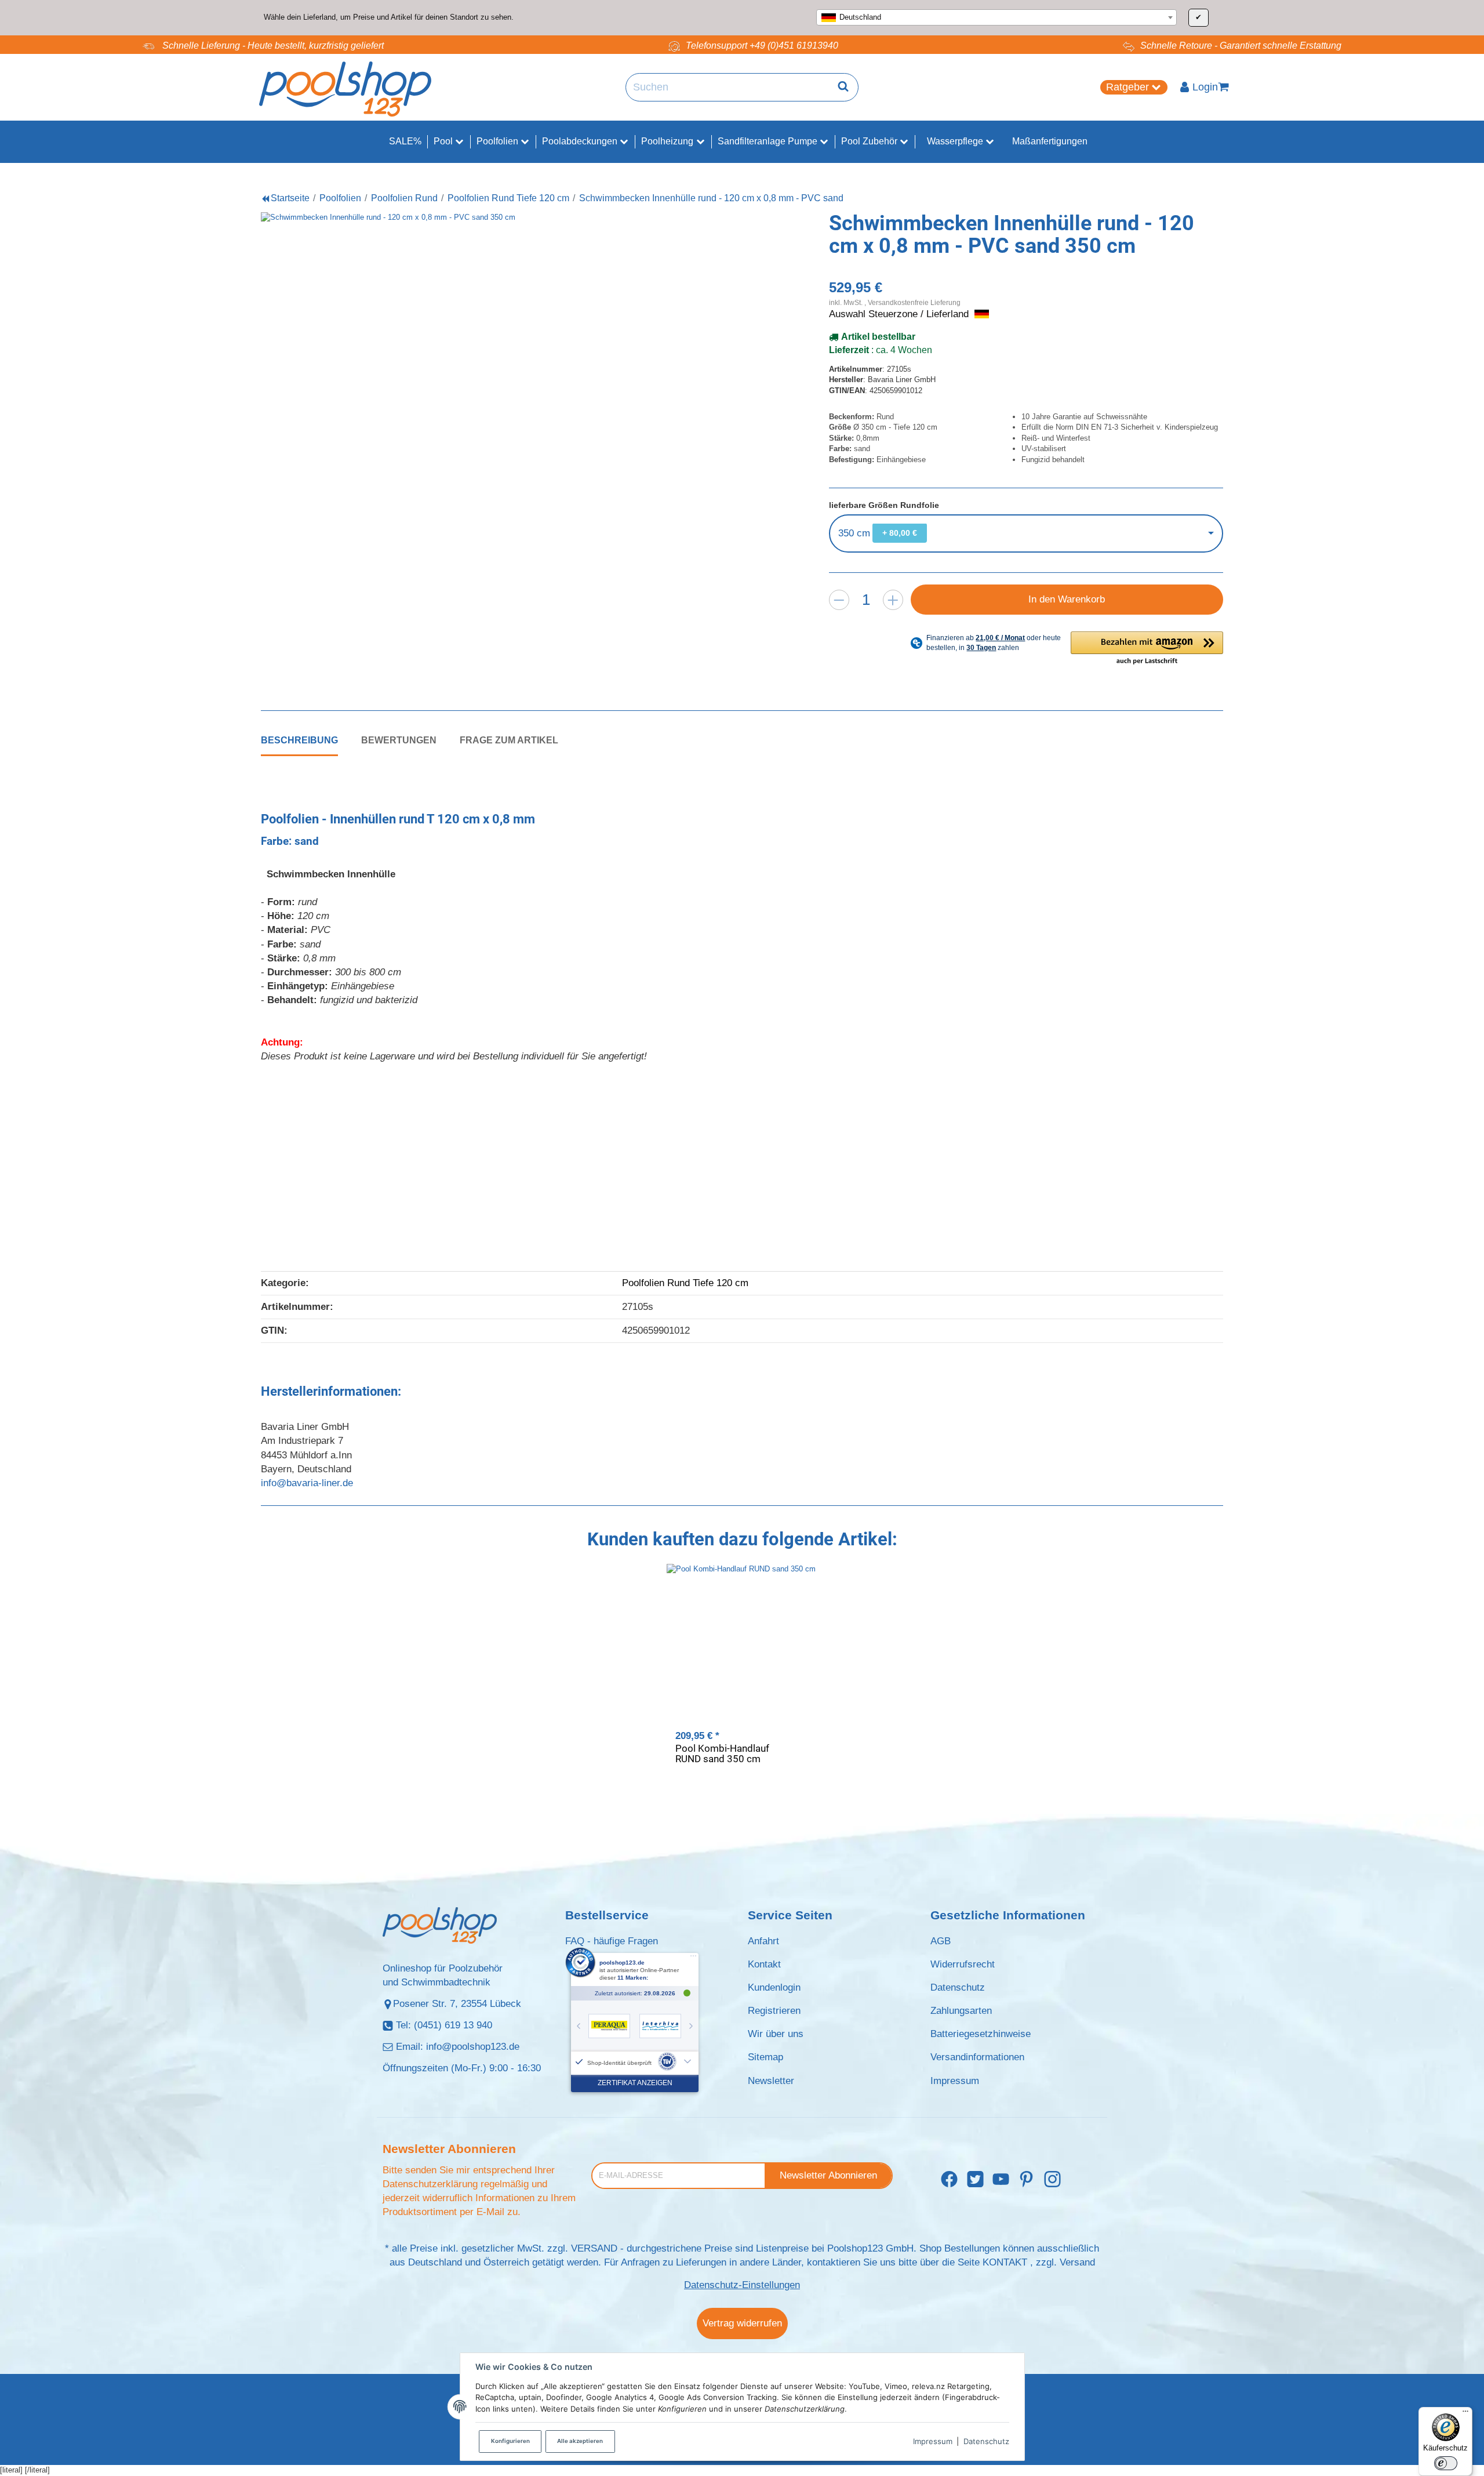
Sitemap (765, 2057)
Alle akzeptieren (580, 2441)
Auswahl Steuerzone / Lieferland (900, 314)
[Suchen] (843, 88)
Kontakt (764, 1964)
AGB (941, 1941)
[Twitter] (975, 2179)
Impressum (933, 2441)
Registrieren (774, 2011)
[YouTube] (1001, 2179)
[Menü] (1465, 2414)
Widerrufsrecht (963, 1964)
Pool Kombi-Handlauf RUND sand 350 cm (722, 1754)
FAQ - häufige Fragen (612, 1941)
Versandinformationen (977, 2057)
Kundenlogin (774, 1987)
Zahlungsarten (961, 2011)
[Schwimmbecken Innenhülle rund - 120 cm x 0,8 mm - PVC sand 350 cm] (499, 450)
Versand (1077, 2262)
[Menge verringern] (839, 600)
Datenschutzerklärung (430, 2184)
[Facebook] (949, 2179)
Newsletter (771, 2081)
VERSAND (594, 2248)
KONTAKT (1005, 2262)
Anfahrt (763, 1941)
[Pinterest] (1026, 2179)
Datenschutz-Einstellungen (742, 2285)
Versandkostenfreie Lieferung (914, 302)
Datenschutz (986, 2441)
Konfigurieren (510, 2441)
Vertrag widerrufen (742, 2323)
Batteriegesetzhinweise (981, 2034)
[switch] (1446, 2463)
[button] (1147, 649)
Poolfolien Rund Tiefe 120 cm (685, 1283)
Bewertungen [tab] (399, 740)
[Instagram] (1052, 2179)
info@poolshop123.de (473, 2047)
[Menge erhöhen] (893, 600)
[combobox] (996, 17)
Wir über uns (776, 2034)
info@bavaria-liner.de (307, 1483)
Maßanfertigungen (1050, 141)
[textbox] (996, 17)
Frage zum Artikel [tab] (509, 740)
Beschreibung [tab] (299, 740)
